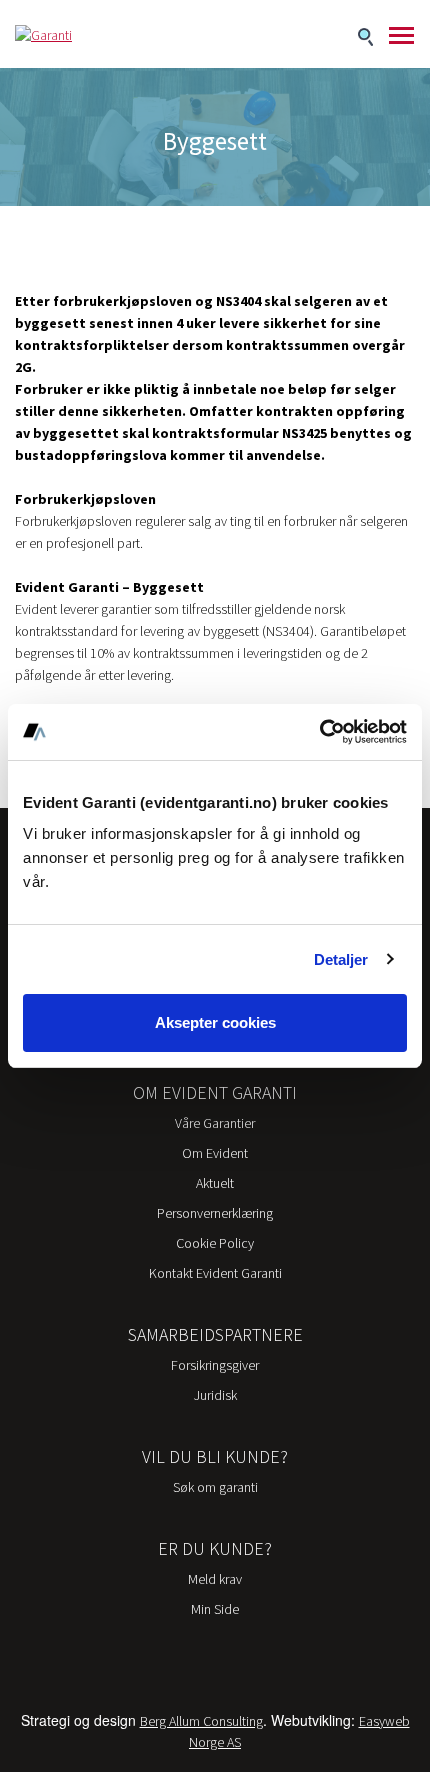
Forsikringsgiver (215, 1365)
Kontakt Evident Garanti (215, 1273)
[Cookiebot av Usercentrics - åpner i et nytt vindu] (319, 732)
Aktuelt (215, 1183)
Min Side (215, 1609)
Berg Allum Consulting (201, 1721)
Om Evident (215, 1153)
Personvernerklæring (215, 1213)
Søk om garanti (215, 1487)
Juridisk (215, 1395)
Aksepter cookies (215, 1022)
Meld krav (215, 1579)
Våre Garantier (215, 1123)
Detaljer (341, 959)
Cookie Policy (215, 1243)
